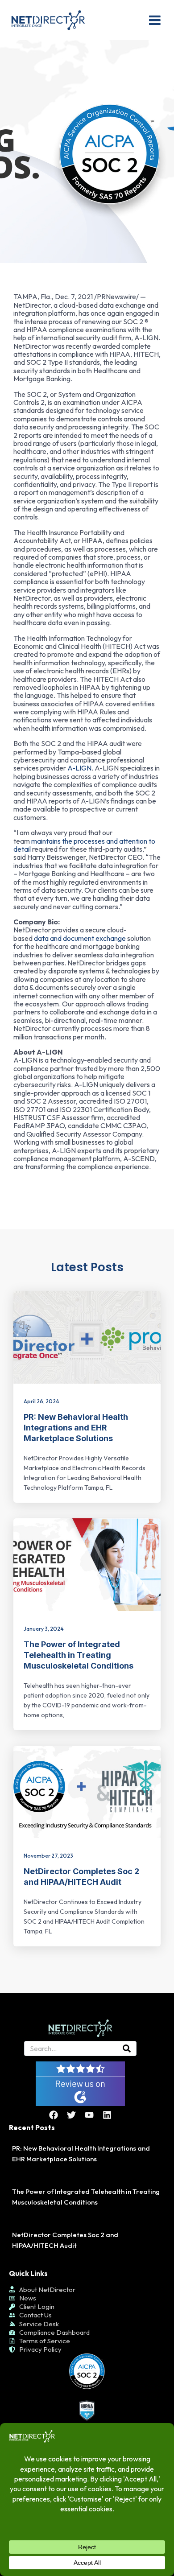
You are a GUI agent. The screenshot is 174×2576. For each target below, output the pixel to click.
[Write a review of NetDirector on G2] (80, 2083)
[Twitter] (71, 2115)
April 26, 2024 (41, 1401)
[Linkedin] (107, 2115)
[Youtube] (89, 2115)
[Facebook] (54, 2115)
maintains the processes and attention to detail (84, 845)
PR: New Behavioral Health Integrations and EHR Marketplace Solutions (76, 1428)
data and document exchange (80, 938)
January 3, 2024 (44, 1629)
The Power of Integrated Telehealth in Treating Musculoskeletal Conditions (79, 1655)
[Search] (127, 2048)
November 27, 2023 (48, 1856)
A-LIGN (79, 768)
